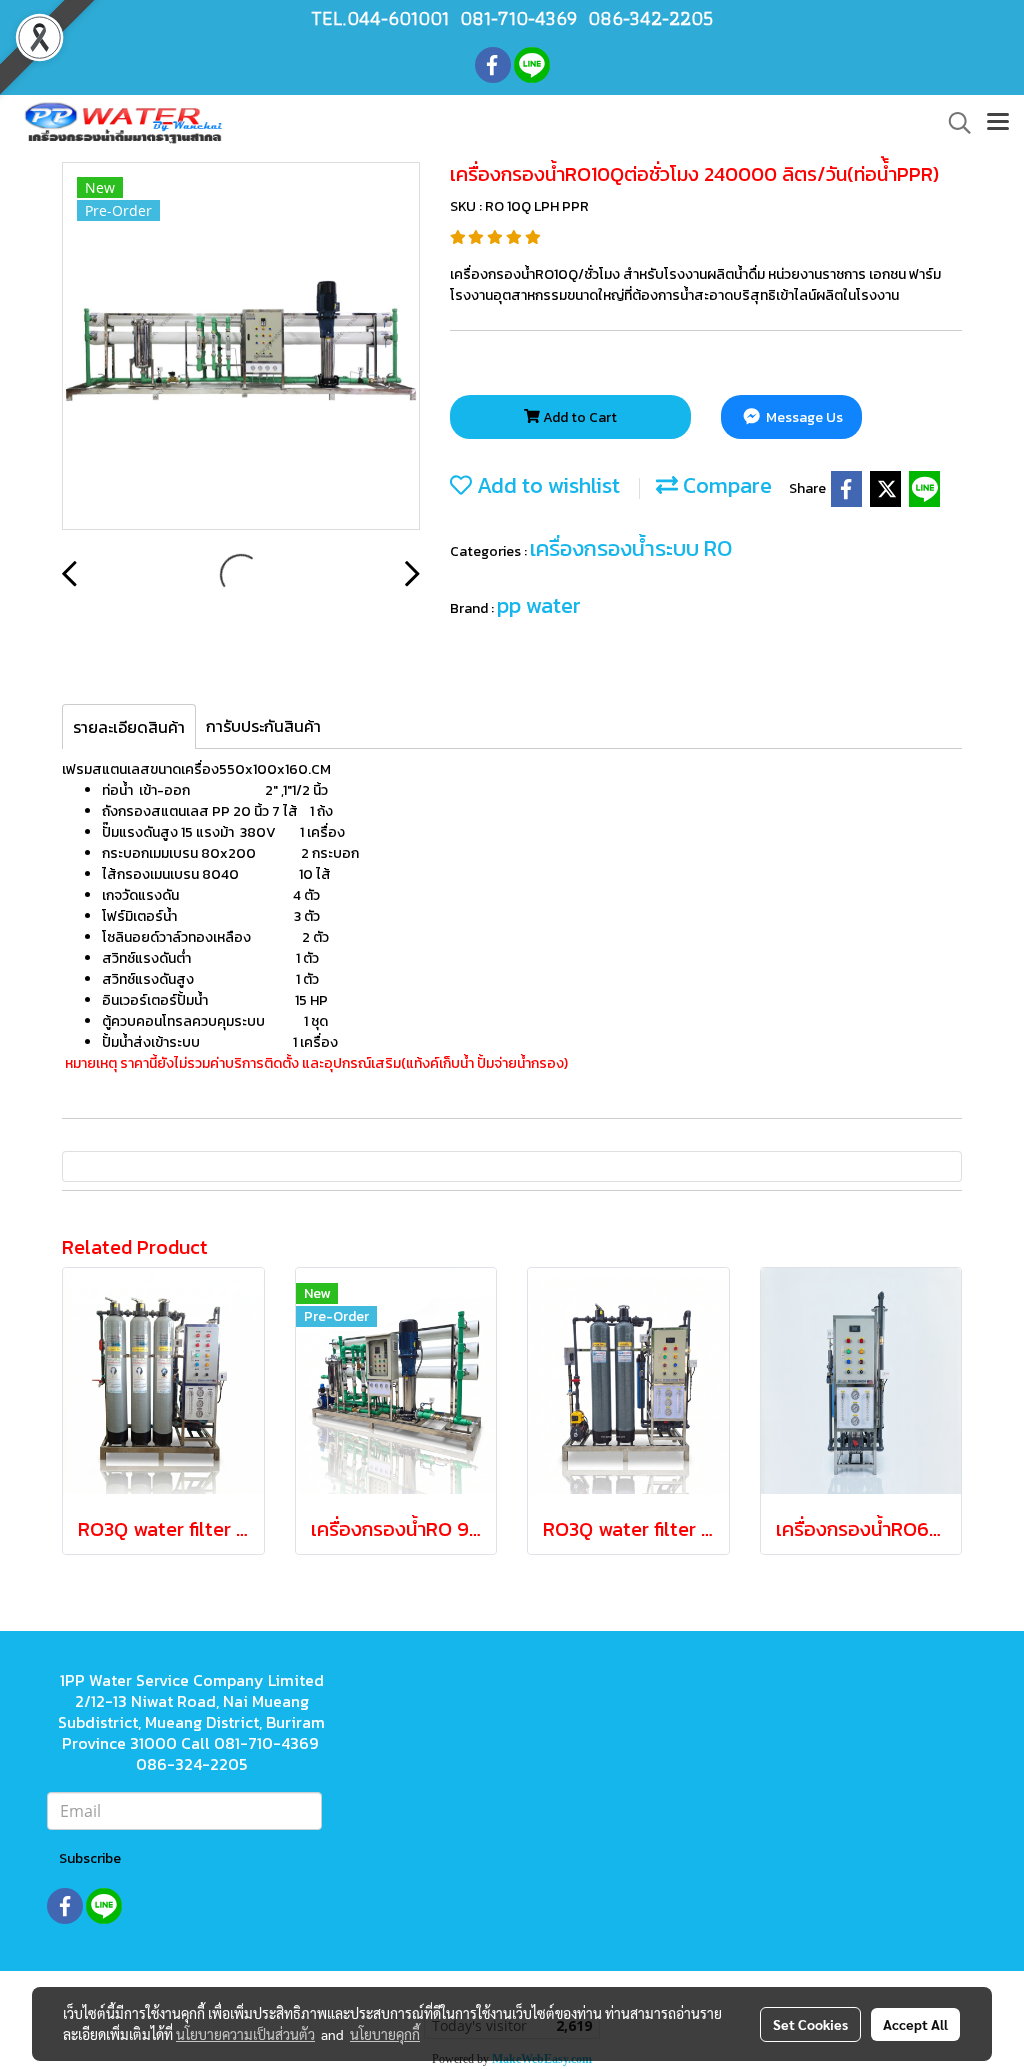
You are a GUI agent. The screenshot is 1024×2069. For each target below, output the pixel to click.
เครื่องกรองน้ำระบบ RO (631, 548)
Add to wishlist (546, 485)
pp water (539, 605)
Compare (725, 485)
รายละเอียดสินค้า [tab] (129, 727)
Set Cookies (810, 2024)
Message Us (803, 417)
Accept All (915, 2024)
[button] (953, 123)
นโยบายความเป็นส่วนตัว (245, 2034)
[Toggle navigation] (998, 123)
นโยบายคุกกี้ (385, 2034)
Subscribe (90, 1858)
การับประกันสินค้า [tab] (263, 726)
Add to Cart (578, 417)
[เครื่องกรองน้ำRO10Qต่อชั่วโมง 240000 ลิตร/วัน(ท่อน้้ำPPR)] (241, 347)
